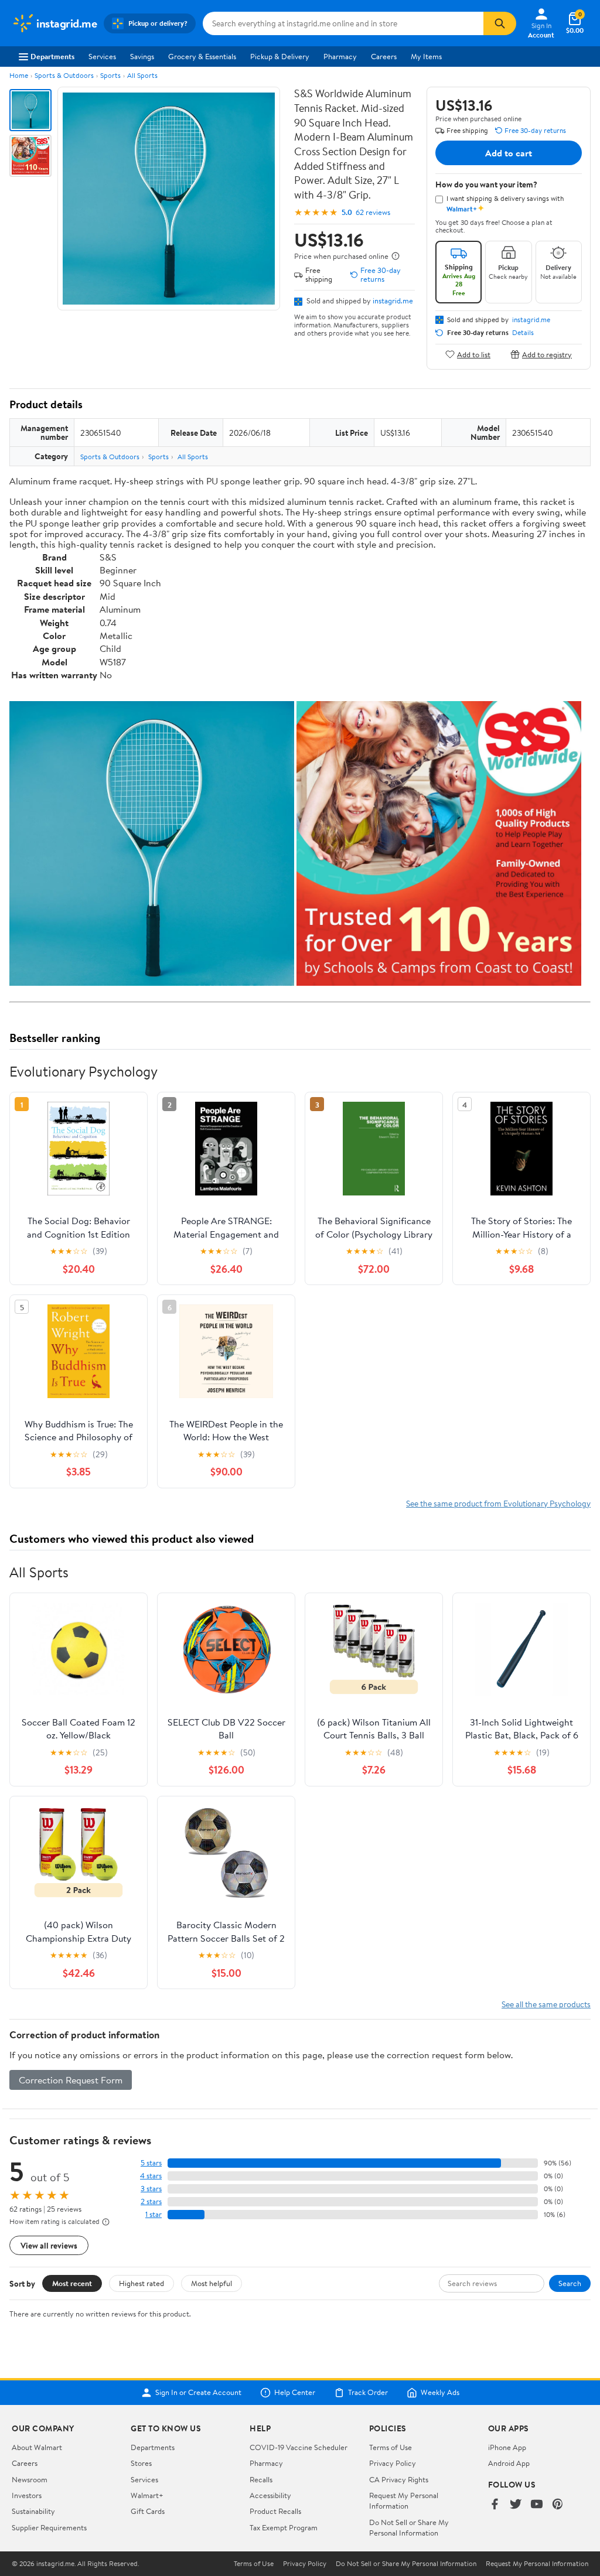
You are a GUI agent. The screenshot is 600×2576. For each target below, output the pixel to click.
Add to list (474, 354)
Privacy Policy (393, 2463)
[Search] (500, 23)
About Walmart (37, 2447)
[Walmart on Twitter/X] (516, 2505)
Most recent (72, 2283)
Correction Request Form (71, 2080)
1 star (154, 2214)
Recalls (261, 2479)
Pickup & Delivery (280, 56)
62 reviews (373, 212)
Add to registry (547, 354)
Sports (110, 75)
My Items (426, 56)
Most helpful (212, 2283)
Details (523, 333)
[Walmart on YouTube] (537, 2505)
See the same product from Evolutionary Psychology (498, 1503)
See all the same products (546, 2004)
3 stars (151, 2189)
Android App (509, 2463)
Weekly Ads (440, 2393)
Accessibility (270, 2495)
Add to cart (509, 153)
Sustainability (33, 2511)
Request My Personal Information (404, 2500)
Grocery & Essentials (202, 56)
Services (102, 56)
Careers (384, 56)
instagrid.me (393, 300)
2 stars (151, 2201)
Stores (141, 2463)
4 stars (151, 2176)
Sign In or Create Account (198, 2393)
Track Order (368, 2393)
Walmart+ (147, 2495)
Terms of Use (391, 2447)
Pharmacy (340, 56)
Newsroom (30, 2479)
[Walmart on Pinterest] (558, 2505)
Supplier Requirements (49, 2527)
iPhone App (507, 2447)
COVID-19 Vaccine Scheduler (299, 2447)
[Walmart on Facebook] (495, 2505)
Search (570, 2283)
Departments (52, 56)
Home (19, 75)
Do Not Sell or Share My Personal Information (409, 2527)
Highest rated (142, 2283)
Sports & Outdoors (64, 75)
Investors (27, 2495)
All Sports (142, 75)
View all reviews (49, 2245)
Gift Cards (148, 2511)
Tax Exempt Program (284, 2527)
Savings (142, 56)
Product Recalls (275, 2511)
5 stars (151, 2163)
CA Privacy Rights (399, 2479)
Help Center (295, 2393)
